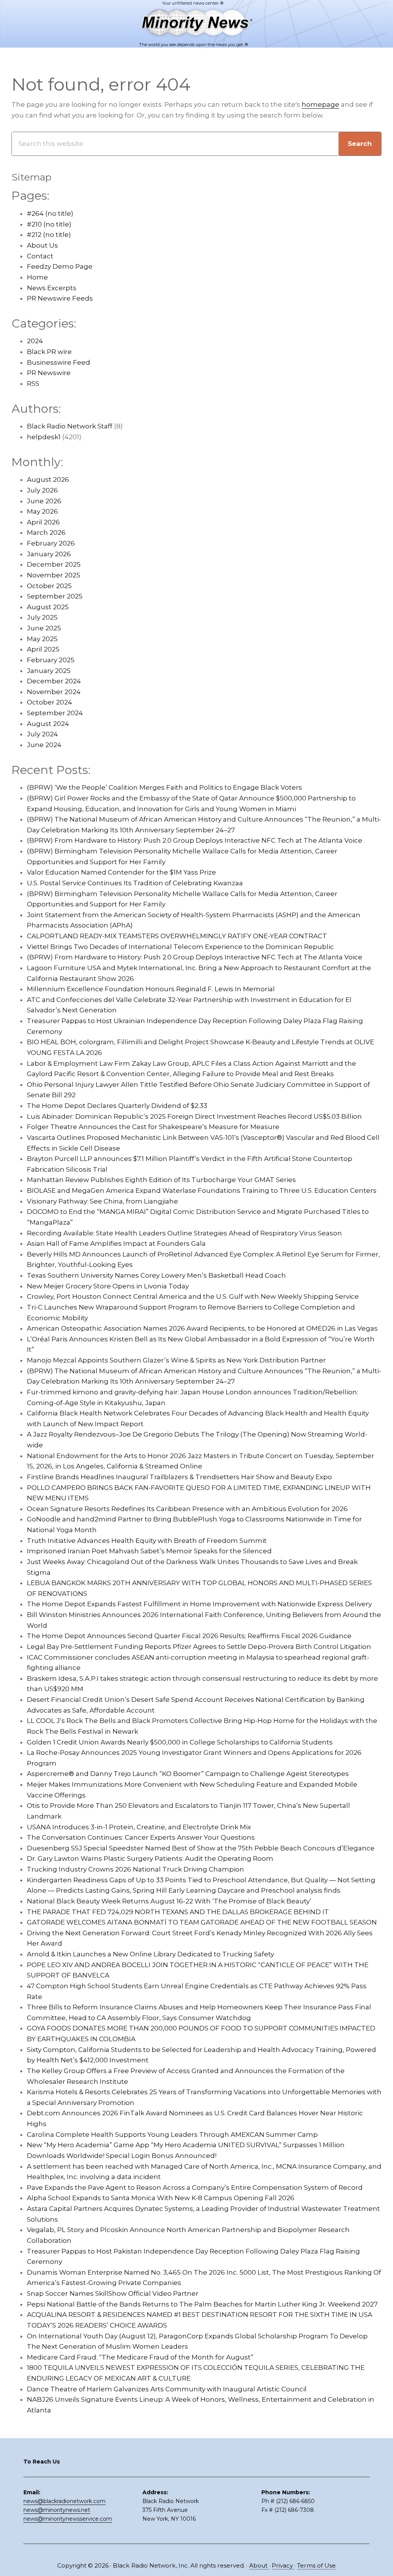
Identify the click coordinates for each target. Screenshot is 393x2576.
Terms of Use (316, 2565)
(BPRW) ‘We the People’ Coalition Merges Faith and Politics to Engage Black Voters (164, 787)
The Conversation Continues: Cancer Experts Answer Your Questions (141, 1837)
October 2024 (50, 702)
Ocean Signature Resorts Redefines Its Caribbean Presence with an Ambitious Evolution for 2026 (187, 1509)
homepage (320, 104)
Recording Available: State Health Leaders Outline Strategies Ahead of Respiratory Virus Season (184, 1233)
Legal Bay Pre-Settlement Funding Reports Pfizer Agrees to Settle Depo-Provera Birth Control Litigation (199, 1647)
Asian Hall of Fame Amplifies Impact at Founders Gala (116, 1243)
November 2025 (54, 575)
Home (37, 277)
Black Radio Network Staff (70, 426)
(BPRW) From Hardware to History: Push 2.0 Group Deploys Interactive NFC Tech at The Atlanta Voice (195, 840)
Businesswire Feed (59, 362)
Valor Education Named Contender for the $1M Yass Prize (121, 872)
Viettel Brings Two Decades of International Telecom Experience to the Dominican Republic (180, 947)
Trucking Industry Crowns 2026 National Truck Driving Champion (135, 1869)
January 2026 (49, 554)
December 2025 (54, 564)
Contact (40, 256)
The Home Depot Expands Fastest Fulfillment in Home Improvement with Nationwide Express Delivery (199, 1604)
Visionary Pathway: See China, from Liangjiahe (102, 1201)
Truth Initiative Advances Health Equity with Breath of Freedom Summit (147, 1541)
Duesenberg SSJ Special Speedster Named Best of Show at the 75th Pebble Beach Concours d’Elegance (201, 1848)
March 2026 (46, 532)
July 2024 (42, 734)
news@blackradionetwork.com (64, 2501)
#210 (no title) (49, 224)
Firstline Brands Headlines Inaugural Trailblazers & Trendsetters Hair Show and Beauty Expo (179, 1477)
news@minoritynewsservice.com (68, 2519)
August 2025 (48, 607)
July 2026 (42, 490)
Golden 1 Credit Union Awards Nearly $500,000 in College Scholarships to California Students (180, 1742)
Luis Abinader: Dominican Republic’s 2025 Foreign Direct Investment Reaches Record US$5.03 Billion (194, 1116)
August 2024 (48, 724)
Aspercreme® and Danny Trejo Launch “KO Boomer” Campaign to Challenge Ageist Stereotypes (188, 1774)
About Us (42, 245)
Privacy (283, 2565)
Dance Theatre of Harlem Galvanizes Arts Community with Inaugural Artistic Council (167, 2389)
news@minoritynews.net (57, 2510)
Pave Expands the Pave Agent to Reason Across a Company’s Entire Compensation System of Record (195, 2187)
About (259, 2565)
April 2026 (43, 522)
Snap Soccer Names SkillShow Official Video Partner (113, 2293)
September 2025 (55, 596)
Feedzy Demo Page (60, 266)
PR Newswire (49, 373)
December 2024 (54, 681)
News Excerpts (52, 288)
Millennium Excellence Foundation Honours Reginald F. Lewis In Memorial (151, 989)
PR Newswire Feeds (60, 298)
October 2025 (49, 586)
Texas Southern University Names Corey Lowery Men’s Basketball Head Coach (156, 1275)
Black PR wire (49, 352)
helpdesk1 (44, 437)
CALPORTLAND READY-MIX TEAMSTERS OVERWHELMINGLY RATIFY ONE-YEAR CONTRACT (177, 936)
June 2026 (44, 501)
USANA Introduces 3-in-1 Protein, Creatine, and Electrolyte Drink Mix (139, 1827)
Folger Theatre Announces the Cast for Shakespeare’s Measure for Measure (153, 1127)
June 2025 (44, 628)
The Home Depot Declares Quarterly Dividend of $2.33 (117, 1106)
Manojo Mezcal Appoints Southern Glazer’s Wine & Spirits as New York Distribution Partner (176, 1360)
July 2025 (42, 617)
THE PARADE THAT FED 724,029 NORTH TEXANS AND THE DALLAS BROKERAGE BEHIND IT (178, 1912)
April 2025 (43, 649)
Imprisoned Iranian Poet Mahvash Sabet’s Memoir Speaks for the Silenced (149, 1551)
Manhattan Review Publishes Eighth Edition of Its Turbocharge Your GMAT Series (161, 1180)
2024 (35, 341)
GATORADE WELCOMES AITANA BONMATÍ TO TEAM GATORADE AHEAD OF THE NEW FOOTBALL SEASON (202, 1922)
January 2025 (49, 671)
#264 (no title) (50, 213)
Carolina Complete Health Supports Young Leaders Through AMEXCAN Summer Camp (172, 2135)
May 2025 (42, 639)
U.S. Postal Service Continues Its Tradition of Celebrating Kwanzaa (135, 883)
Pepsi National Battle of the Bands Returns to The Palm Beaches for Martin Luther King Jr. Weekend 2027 (202, 2304)
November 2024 (54, 692)
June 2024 (44, 745)
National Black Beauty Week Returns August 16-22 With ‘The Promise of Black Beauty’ (169, 1901)
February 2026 (51, 543)
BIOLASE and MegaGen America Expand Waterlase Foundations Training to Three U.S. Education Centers (202, 1190)
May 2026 (42, 511)
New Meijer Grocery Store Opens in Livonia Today (108, 1286)
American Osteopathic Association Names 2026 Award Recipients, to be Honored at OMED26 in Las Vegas (202, 1328)
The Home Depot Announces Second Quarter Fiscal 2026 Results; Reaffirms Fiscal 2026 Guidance (189, 1636)
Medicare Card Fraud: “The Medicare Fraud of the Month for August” (140, 2357)
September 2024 (55, 713)
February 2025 (51, 660)
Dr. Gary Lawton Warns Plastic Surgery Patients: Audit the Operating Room (150, 1858)
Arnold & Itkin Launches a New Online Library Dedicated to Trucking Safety (150, 1954)
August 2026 (48, 479)
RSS (33, 384)
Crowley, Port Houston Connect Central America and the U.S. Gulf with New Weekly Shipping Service (193, 1296)
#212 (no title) (49, 235)
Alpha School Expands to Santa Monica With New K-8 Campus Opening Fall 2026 (161, 2198)
